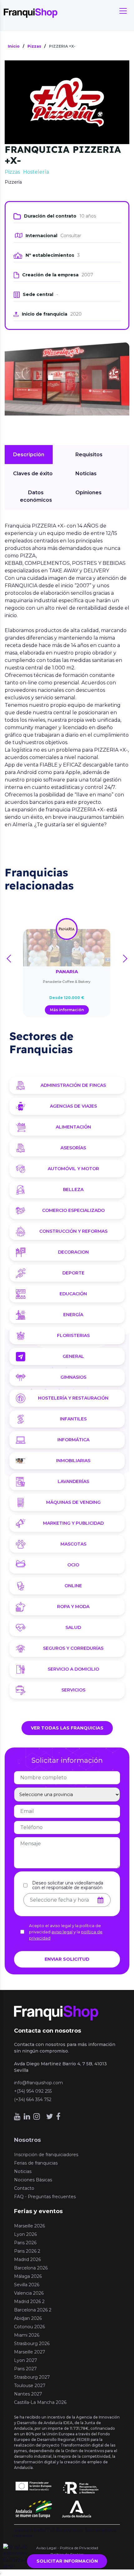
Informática (73, 1440)
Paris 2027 (25, 2369)
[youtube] (17, 2116)
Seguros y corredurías (73, 1648)
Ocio (73, 1565)
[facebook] (58, 2116)
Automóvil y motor (73, 1169)
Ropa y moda (73, 1607)
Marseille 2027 (30, 2352)
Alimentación (73, 1127)
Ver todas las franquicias (67, 1728)
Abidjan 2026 (28, 2318)
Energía (73, 1315)
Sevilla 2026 (27, 2285)
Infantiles (73, 1419)
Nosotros (27, 2140)
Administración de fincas (73, 1085)
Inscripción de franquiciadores (46, 2155)
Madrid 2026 (27, 2259)
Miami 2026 (27, 2335)
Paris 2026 (25, 2243)
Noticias (23, 2171)
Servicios (73, 1690)
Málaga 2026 (28, 2276)
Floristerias (73, 1335)
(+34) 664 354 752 (33, 2100)
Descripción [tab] (29, 455)
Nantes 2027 (28, 2394)
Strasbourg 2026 (32, 2344)
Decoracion (73, 1252)
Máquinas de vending (73, 1502)
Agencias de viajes (73, 1106)
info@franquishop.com (38, 2083)
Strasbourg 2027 (32, 2377)
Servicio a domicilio (73, 1669)
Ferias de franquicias (36, 2163)
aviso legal (62, 1932)
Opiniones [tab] (89, 493)
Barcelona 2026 (31, 2268)
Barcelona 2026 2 (33, 2310)
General (73, 1356)
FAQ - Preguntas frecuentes (45, 2197)
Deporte (73, 1273)
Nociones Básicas (33, 2180)
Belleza (73, 1189)
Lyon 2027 (26, 2360)
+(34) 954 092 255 (33, 2091)
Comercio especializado (73, 1210)
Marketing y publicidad (73, 1523)
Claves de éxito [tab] (33, 474)
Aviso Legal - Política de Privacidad (67, 2548)
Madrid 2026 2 (29, 2302)
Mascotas (73, 1544)
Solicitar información (67, 2561)
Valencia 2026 (29, 2293)
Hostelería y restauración (73, 1398)
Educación (73, 1294)
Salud (73, 1627)
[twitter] (50, 2116)
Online (73, 1586)
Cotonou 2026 (29, 2327)
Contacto (24, 2188)
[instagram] (37, 2116)
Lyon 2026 (25, 2234)
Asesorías (73, 1148)
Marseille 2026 (29, 2226)
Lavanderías (73, 1481)
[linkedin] (27, 2116)
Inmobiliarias (73, 1461)
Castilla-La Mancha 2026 (40, 2402)
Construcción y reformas (73, 1231)
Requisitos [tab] (89, 455)
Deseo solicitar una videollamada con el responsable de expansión (68, 1885)
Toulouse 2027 (30, 2386)
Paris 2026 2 (27, 2251)
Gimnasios (73, 1377)
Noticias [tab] (86, 474)
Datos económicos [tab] (36, 496)
